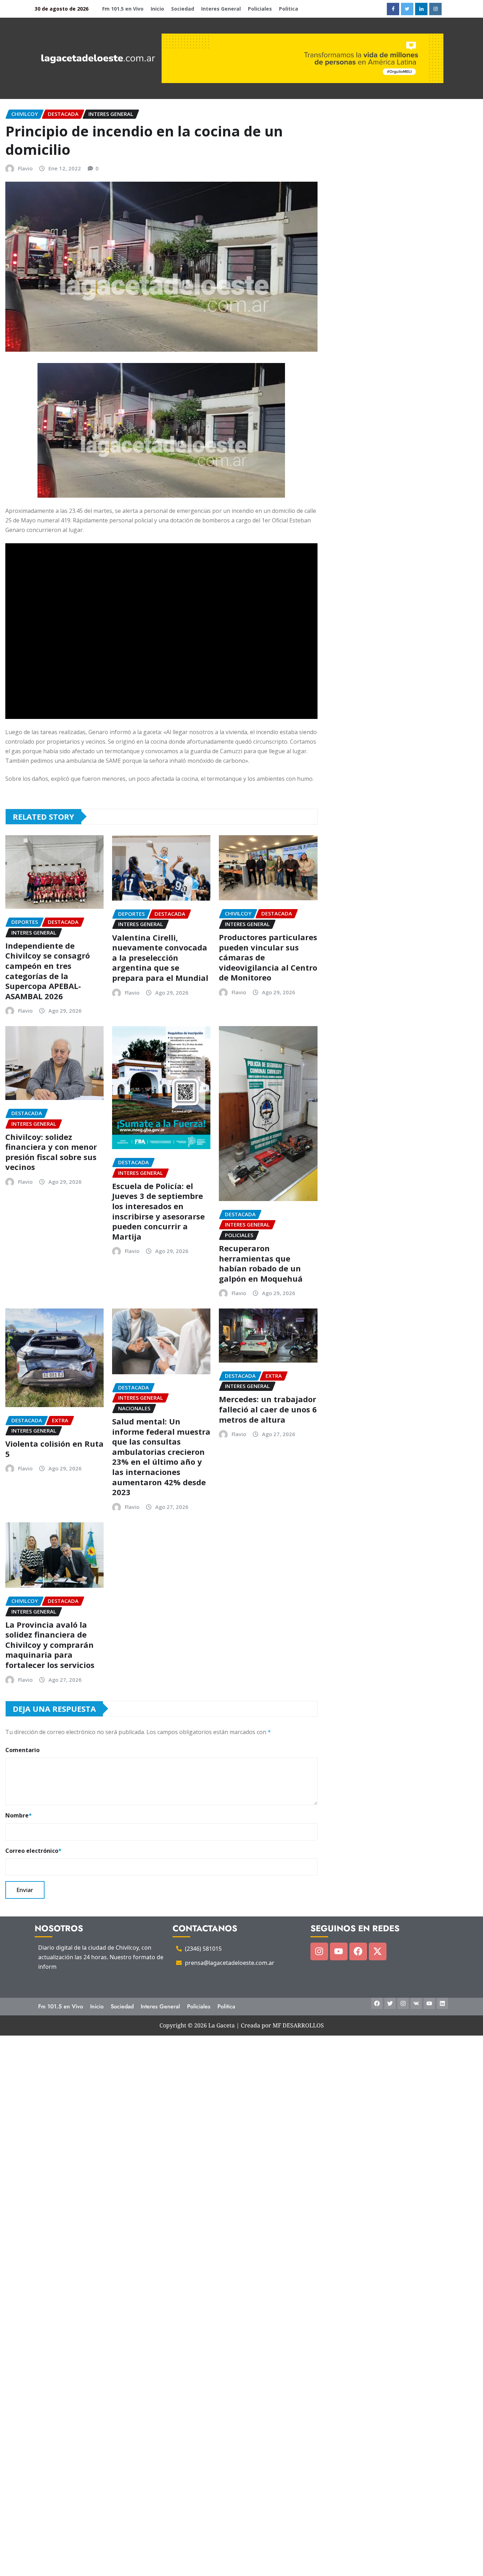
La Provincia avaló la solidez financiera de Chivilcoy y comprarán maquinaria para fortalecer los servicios (50, 1645)
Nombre (19, 1815)
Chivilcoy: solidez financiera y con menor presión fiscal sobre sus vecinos (51, 1152)
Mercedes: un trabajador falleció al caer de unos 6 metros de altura (268, 1409)
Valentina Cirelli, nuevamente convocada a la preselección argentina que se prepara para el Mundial (160, 958)
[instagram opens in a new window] (435, 9)
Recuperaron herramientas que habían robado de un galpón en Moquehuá (261, 1263)
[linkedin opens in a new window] (421, 9)
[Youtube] (339, 1951)
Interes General (221, 9)
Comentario (22, 1750)
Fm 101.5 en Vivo (123, 9)
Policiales (260, 9)
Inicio (157, 9)
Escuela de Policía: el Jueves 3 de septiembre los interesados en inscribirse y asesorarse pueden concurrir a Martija (158, 1211)
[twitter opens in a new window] (407, 9)
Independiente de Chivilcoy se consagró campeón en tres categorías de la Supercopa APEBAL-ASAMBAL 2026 (48, 971)
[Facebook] (358, 1951)
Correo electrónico (33, 1851)
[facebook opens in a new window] (393, 9)
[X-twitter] (378, 1951)
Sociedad (183, 9)
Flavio (25, 168)
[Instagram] (319, 1951)
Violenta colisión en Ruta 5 (54, 1449)
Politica (289, 9)
